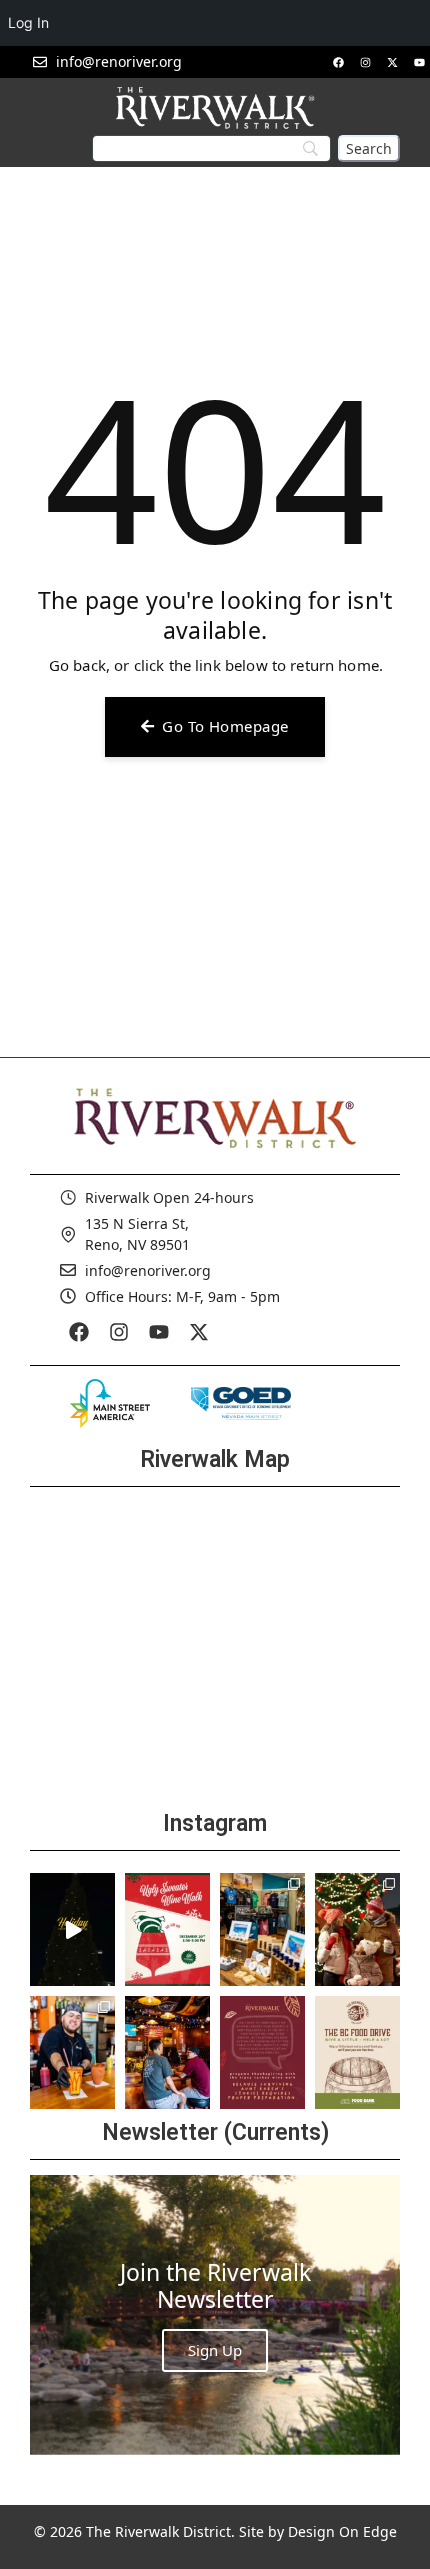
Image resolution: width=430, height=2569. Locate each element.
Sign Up (215, 2350)
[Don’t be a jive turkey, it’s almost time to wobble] (262, 2052)
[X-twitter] (392, 62)
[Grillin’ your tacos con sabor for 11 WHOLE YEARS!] (72, 2052)
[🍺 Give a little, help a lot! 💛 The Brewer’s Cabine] (357, 2052)
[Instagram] (365, 62)
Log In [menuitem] (28, 22)
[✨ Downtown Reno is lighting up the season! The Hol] (357, 1929)
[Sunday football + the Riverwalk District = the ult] (167, 2052)
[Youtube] (419, 62)
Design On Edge (342, 2531)
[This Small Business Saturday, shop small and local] (262, 1929)
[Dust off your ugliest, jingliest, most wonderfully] (167, 1929)
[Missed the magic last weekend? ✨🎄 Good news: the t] (72, 1929)
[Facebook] (338, 62)
